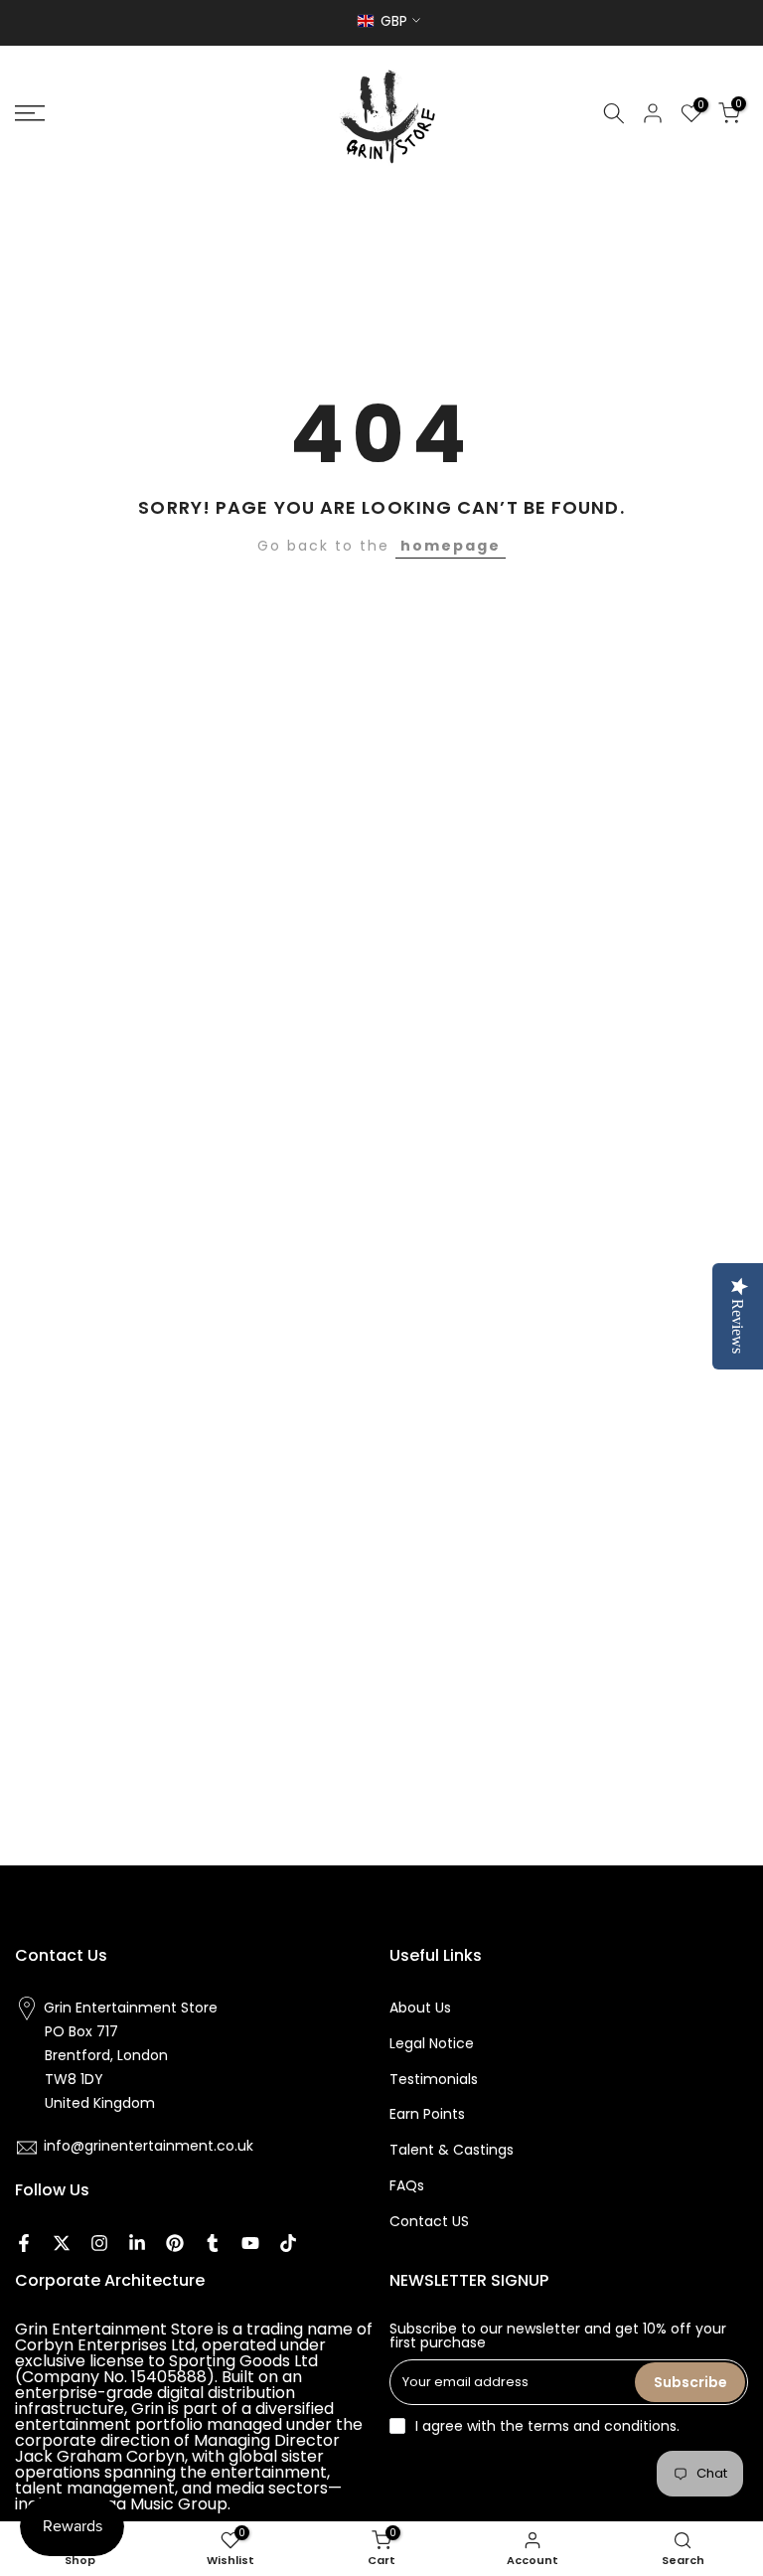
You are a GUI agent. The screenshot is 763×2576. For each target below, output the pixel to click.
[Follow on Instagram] (99, 2243)
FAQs (407, 2185)
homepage (451, 546)
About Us (420, 2008)
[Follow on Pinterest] (175, 2243)
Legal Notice (432, 2043)
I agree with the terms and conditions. (547, 2426)
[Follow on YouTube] (250, 2243)
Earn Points (427, 2114)
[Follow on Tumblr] (213, 2243)
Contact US (429, 2221)
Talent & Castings (452, 2150)
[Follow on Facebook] (24, 2243)
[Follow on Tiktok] (288, 2243)
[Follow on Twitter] (62, 2243)
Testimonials (434, 2079)
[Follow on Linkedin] (137, 2243)
